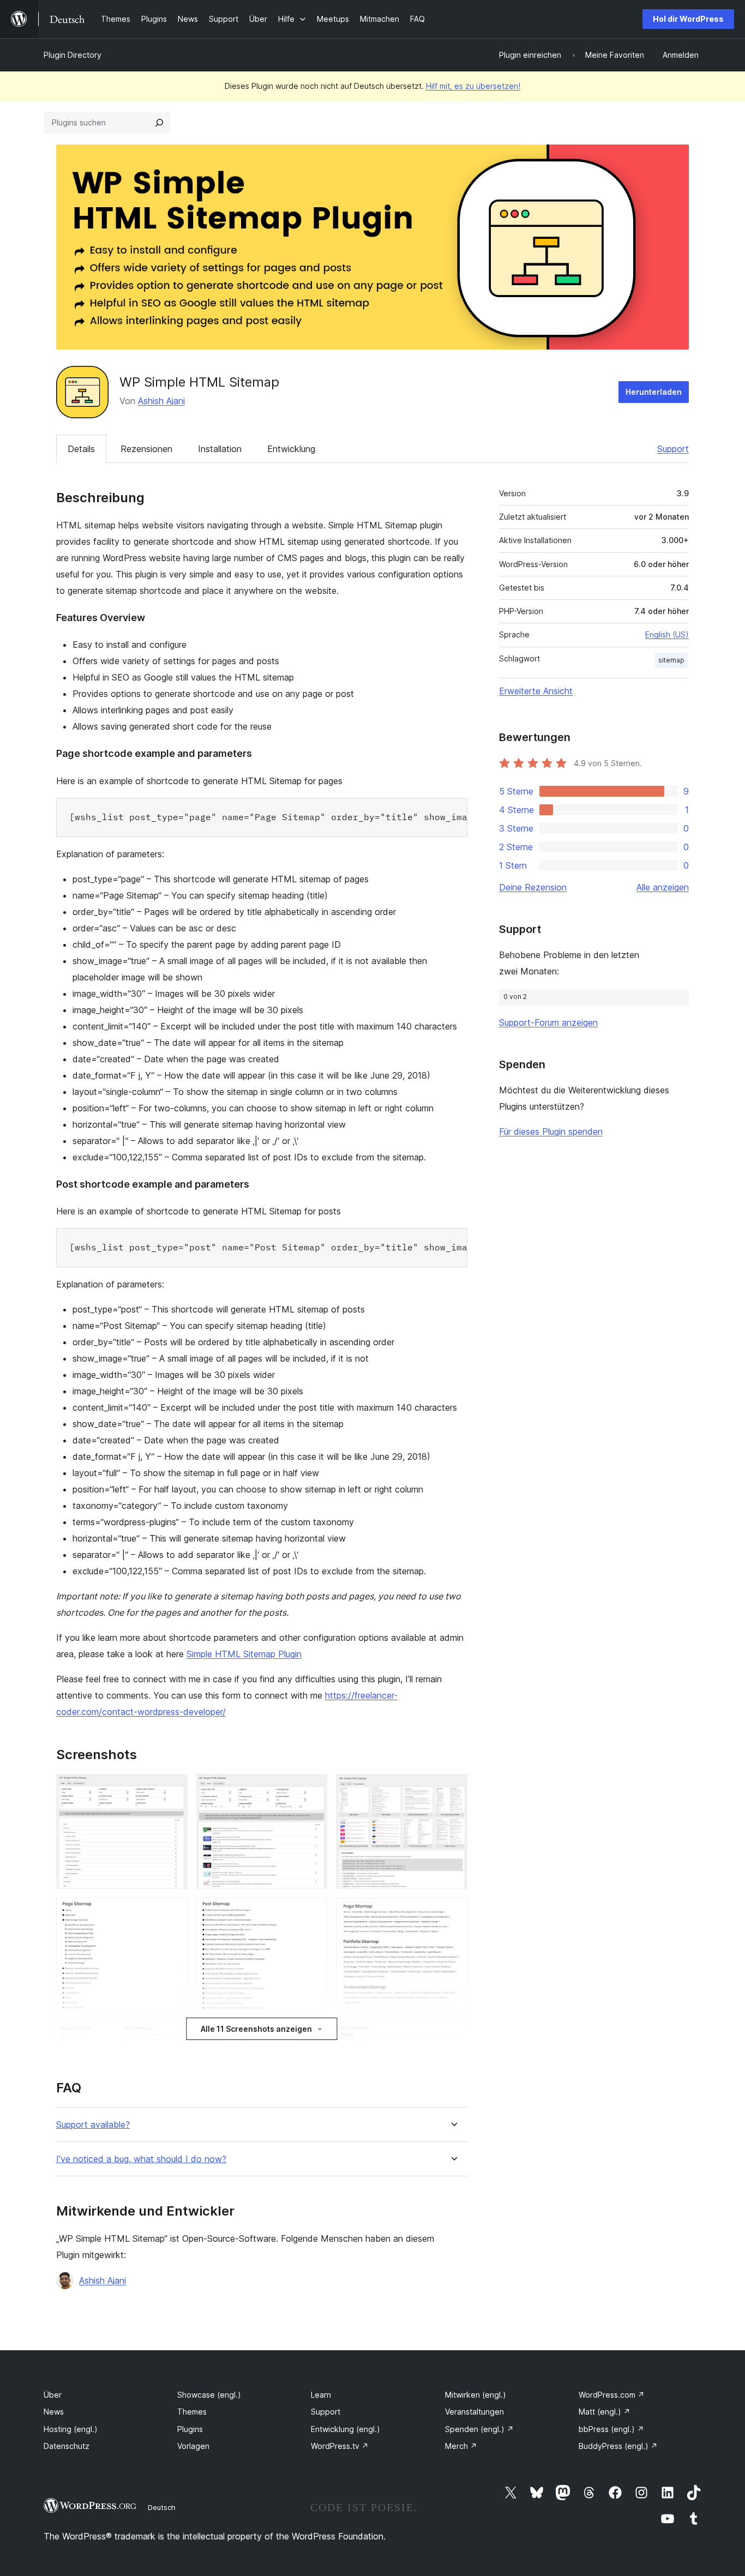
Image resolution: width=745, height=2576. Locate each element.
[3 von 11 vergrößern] (453, 1789)
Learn (321, 2395)
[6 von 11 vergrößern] (453, 1912)
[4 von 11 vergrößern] (173, 1912)
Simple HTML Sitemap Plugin (244, 1654)
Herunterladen (654, 392)
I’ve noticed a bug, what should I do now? (141, 2159)
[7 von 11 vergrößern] (173, 2036)
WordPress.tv (340, 2446)
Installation (220, 449)
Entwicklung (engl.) (346, 2429)
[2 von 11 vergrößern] (313, 1789)
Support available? (93, 2125)
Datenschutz (67, 2446)
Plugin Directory (73, 55)
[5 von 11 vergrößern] (313, 1912)
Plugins (190, 2429)
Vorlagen (193, 2446)
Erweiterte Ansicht (536, 691)
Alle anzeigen (663, 887)
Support (673, 449)
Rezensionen (146, 449)
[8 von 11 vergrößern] (313, 2036)
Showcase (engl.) (209, 2395)
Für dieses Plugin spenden (551, 1131)
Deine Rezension (533, 887)
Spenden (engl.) (479, 2429)
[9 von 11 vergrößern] (453, 2036)
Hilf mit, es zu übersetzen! (473, 86)
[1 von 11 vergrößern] (173, 1789)
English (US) (667, 634)
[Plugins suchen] (159, 123)
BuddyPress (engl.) (618, 2446)
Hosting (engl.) (71, 2429)
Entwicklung (291, 449)
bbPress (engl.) (611, 2429)
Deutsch (162, 2507)
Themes (192, 2412)
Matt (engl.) (605, 2412)
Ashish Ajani (161, 401)
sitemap (671, 660)
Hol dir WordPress (688, 19)
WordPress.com (612, 2395)
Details (81, 449)
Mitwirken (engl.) (476, 2395)
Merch (461, 2446)
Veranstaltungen (474, 2412)
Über (53, 2395)
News (54, 2412)
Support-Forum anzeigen (548, 1022)
